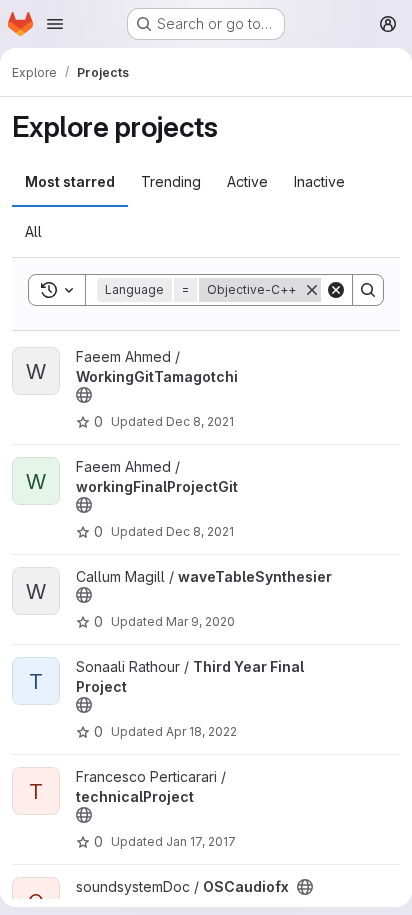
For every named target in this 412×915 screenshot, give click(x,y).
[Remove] (312, 290)
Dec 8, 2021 (200, 421)
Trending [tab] (171, 181)
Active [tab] (247, 181)
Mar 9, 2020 (200, 621)
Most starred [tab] (70, 181)
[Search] (368, 290)
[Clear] (336, 290)
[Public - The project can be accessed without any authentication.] (84, 395)
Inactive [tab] (319, 181)
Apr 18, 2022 (201, 731)
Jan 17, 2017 (201, 841)
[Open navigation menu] (55, 24)
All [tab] (33, 231)
